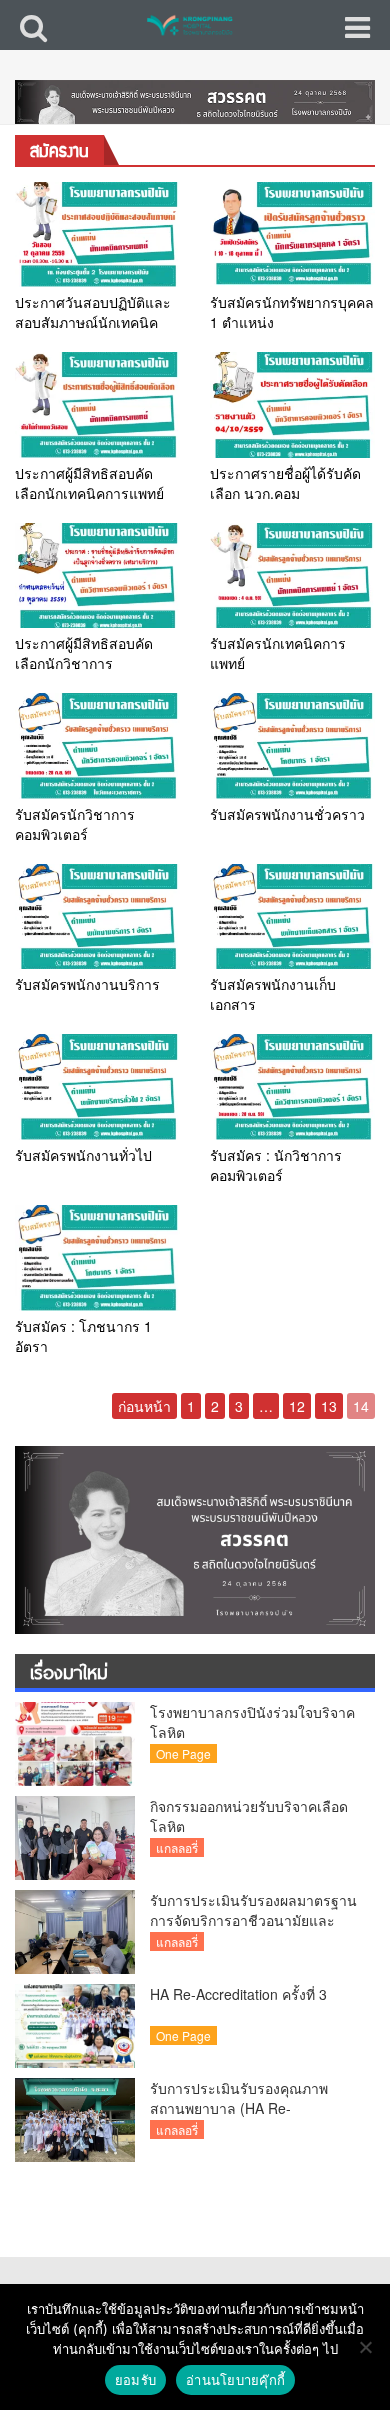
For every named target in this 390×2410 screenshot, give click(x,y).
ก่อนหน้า (144, 1406)
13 (329, 1406)
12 (297, 1406)
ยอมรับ (135, 2380)
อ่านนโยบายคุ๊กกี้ (235, 2380)
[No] (365, 2347)
